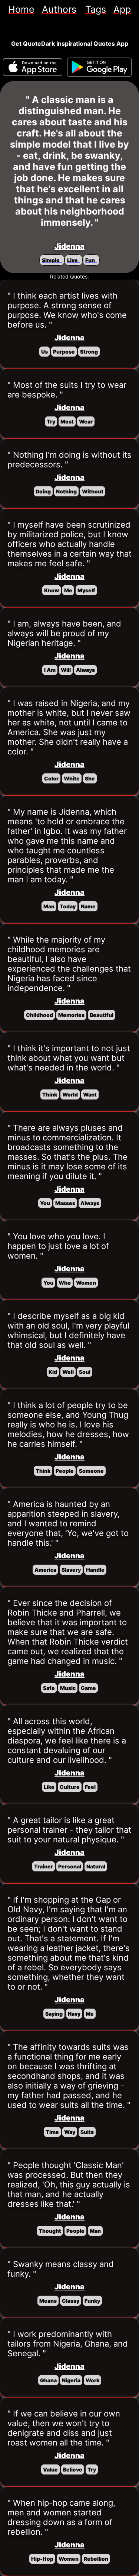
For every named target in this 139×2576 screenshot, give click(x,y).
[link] (21, 9)
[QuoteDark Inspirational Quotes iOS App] (33, 67)
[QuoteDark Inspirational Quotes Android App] (99, 67)
